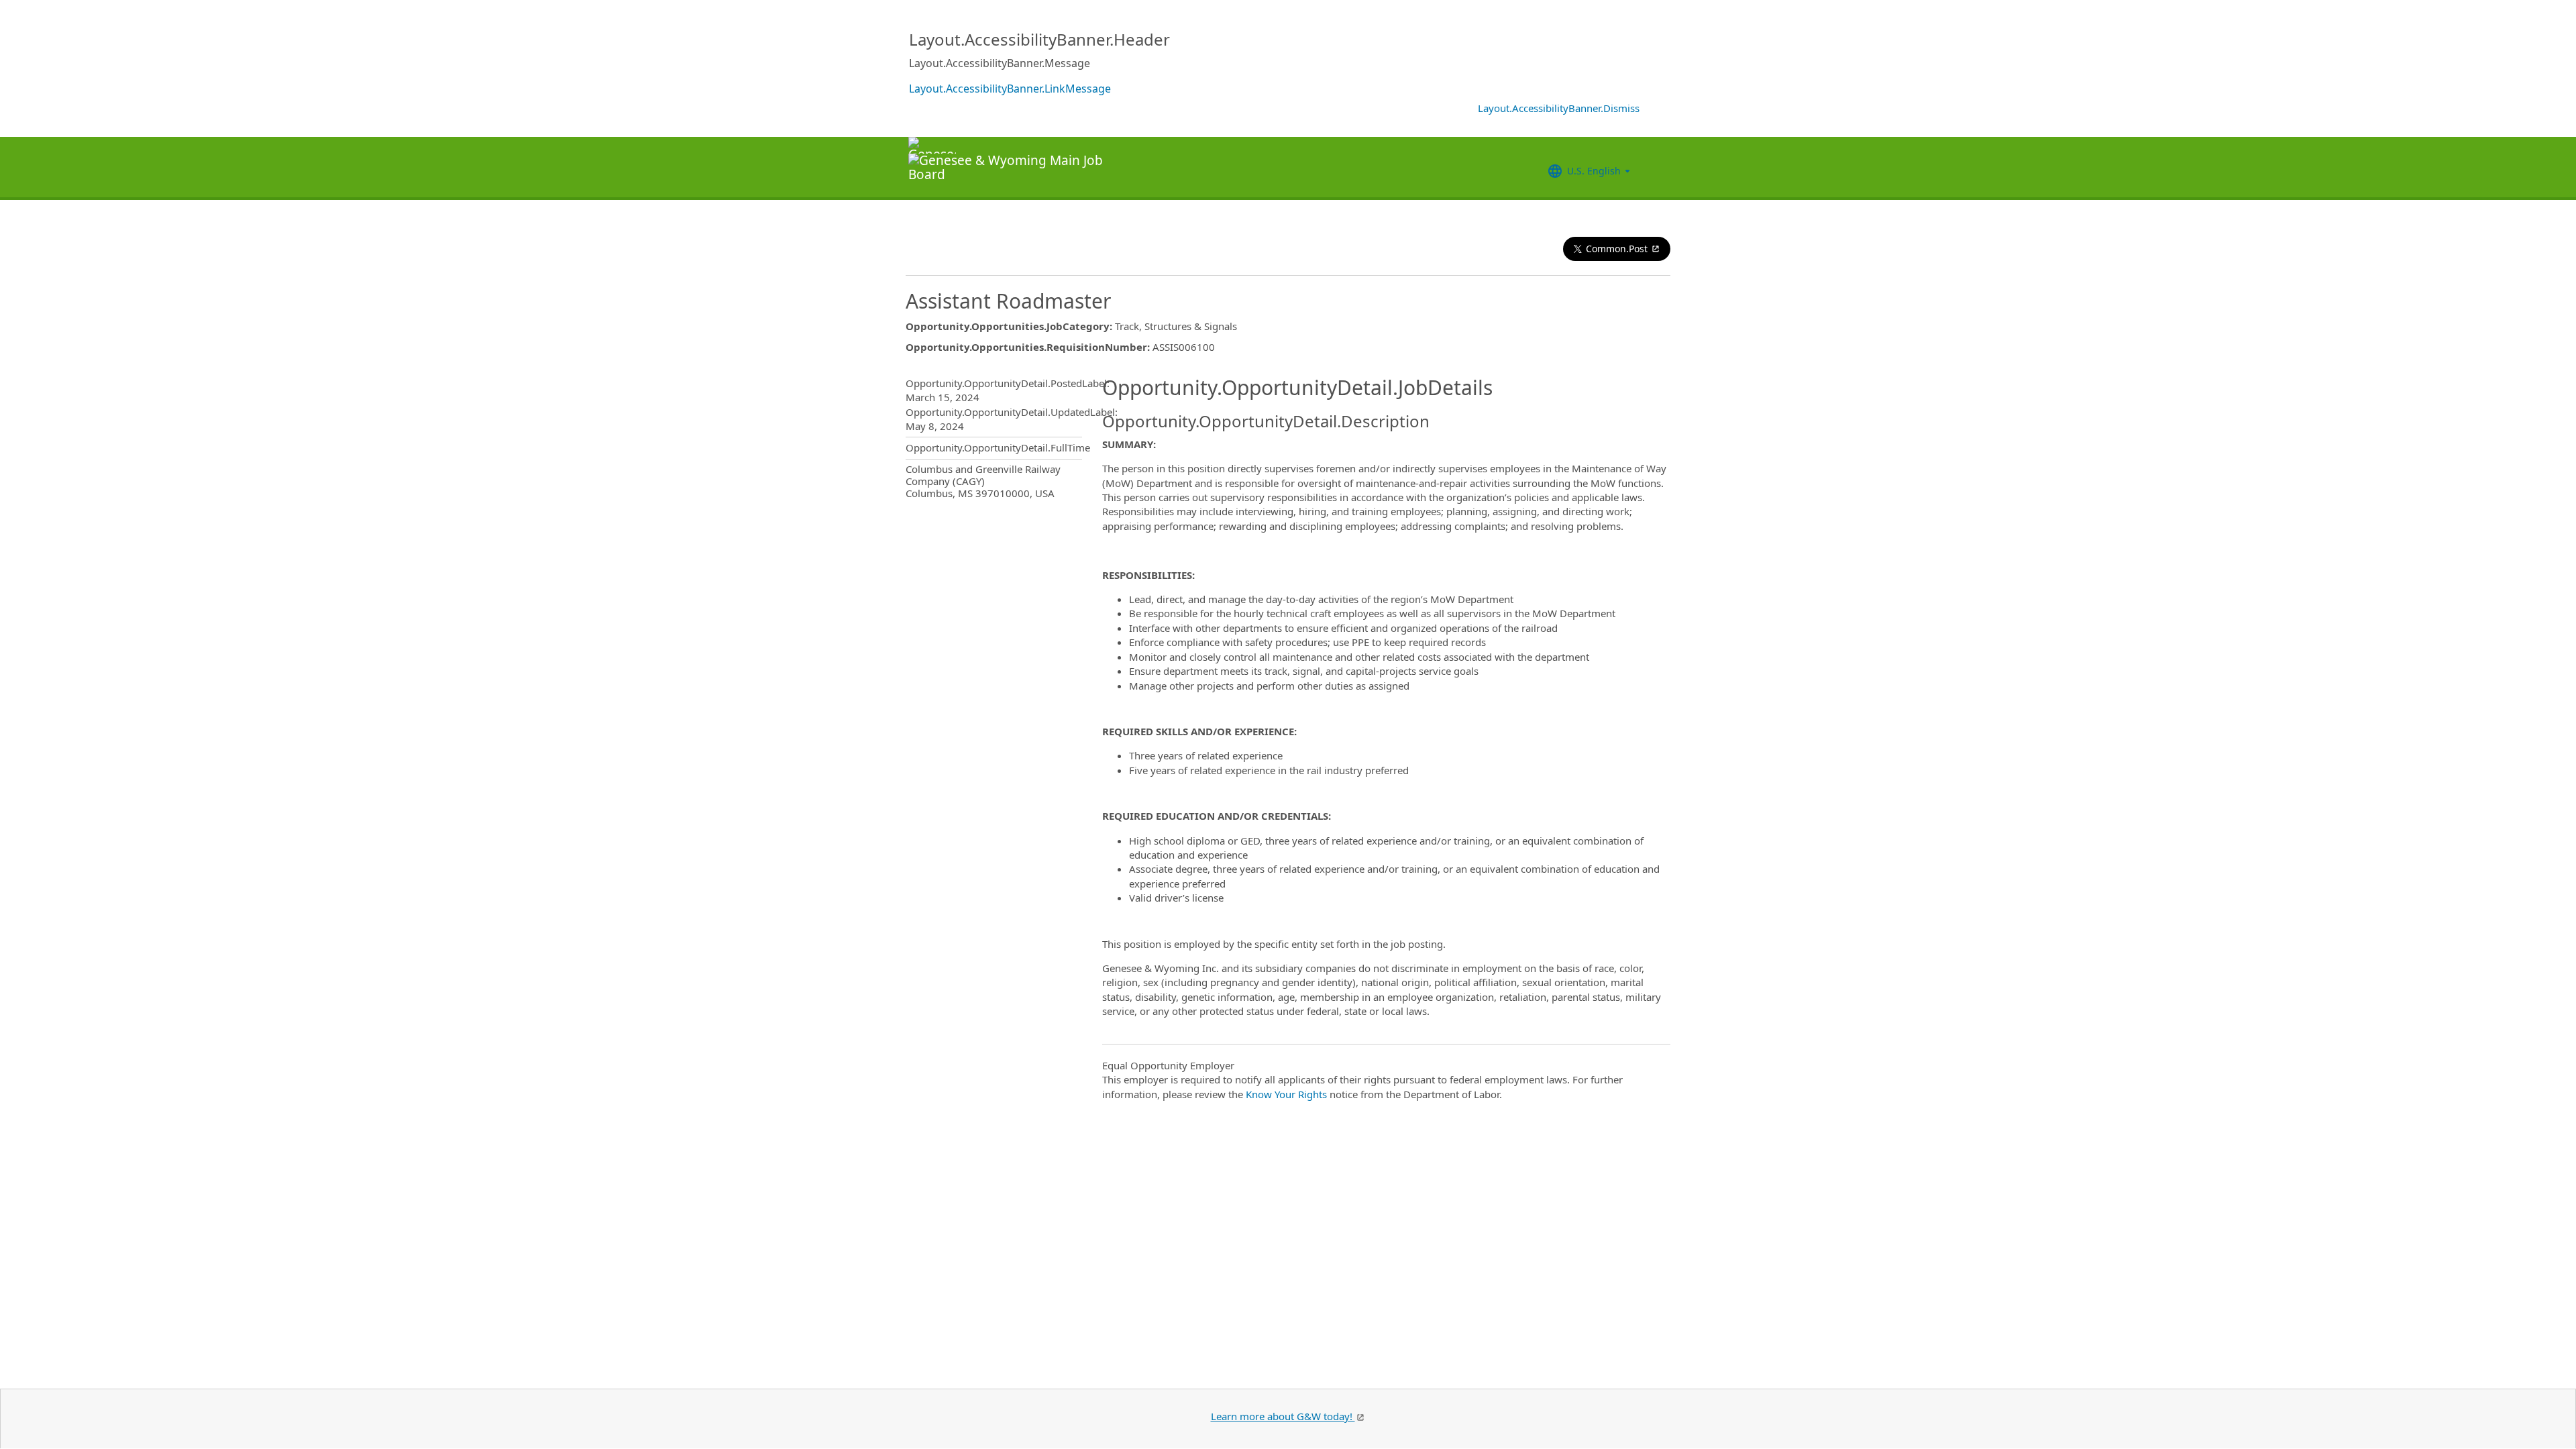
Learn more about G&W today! (1283, 1416)
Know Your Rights (1286, 1094)
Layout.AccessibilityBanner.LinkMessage (1010, 89)
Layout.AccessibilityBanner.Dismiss (1559, 108)
